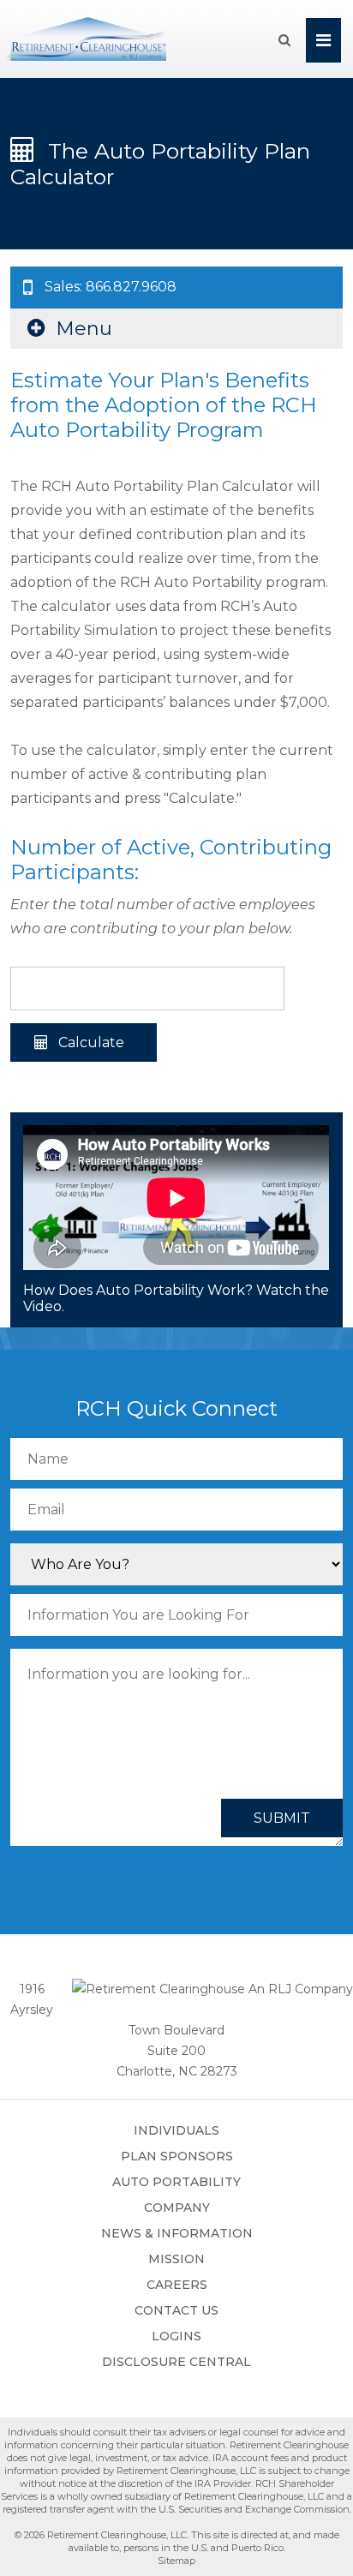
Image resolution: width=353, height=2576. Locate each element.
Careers (177, 2285)
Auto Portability (176, 2182)
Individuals (176, 2130)
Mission (176, 2259)
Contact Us (176, 2310)
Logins (176, 2336)
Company (177, 2208)
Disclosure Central (176, 2362)
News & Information (177, 2233)
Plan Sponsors (177, 2156)
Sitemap (176, 2561)
